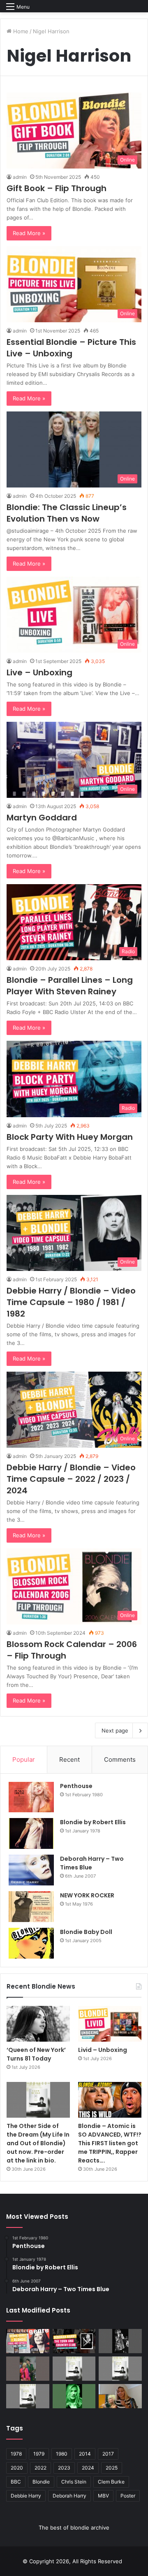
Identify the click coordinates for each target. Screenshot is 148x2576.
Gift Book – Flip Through (57, 188)
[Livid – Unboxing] (110, 2024)
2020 (17, 2468)
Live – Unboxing (39, 672)
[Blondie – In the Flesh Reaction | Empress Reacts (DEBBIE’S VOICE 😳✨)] (120, 2396)
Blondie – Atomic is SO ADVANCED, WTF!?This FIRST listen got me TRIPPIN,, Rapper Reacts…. (110, 2143)
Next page (115, 1730)
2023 (64, 2468)
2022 (40, 2468)
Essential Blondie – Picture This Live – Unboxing (71, 348)
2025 (112, 2468)
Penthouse (76, 1786)
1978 (16, 2454)
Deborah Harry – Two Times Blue (92, 1863)
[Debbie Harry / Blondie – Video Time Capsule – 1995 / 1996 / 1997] (28, 2341)
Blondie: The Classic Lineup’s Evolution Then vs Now (67, 513)
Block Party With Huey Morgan (70, 1137)
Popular (24, 1759)
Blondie (41, 2482)
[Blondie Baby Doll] (31, 1943)
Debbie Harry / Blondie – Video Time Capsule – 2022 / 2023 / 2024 (71, 1479)
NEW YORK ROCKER (87, 1895)
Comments (120, 1759)
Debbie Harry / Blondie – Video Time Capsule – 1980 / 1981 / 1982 (71, 1302)
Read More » (29, 233)
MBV (103, 2496)
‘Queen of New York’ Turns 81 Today (36, 2054)
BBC (16, 2482)
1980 (62, 2454)
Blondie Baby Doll (86, 1932)
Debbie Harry (26, 2496)
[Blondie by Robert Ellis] (31, 1833)
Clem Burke (111, 2482)
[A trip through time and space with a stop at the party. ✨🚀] (120, 2341)
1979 (39, 2454)
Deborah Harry (69, 2496)
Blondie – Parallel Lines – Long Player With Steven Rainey (70, 986)
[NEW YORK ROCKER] (31, 1907)
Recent (69, 1759)
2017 (108, 2454)
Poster (128, 2496)
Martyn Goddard (42, 818)
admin (20, 177)
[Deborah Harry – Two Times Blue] (31, 1870)
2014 (85, 2454)
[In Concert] (74, 2341)
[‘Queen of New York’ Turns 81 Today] (38, 2024)
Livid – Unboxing (103, 2050)
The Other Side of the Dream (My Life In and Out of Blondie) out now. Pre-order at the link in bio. (38, 2143)
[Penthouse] (31, 1797)
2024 (88, 2468)
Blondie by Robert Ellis (93, 1822)
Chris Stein (74, 2482)
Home (20, 31)
